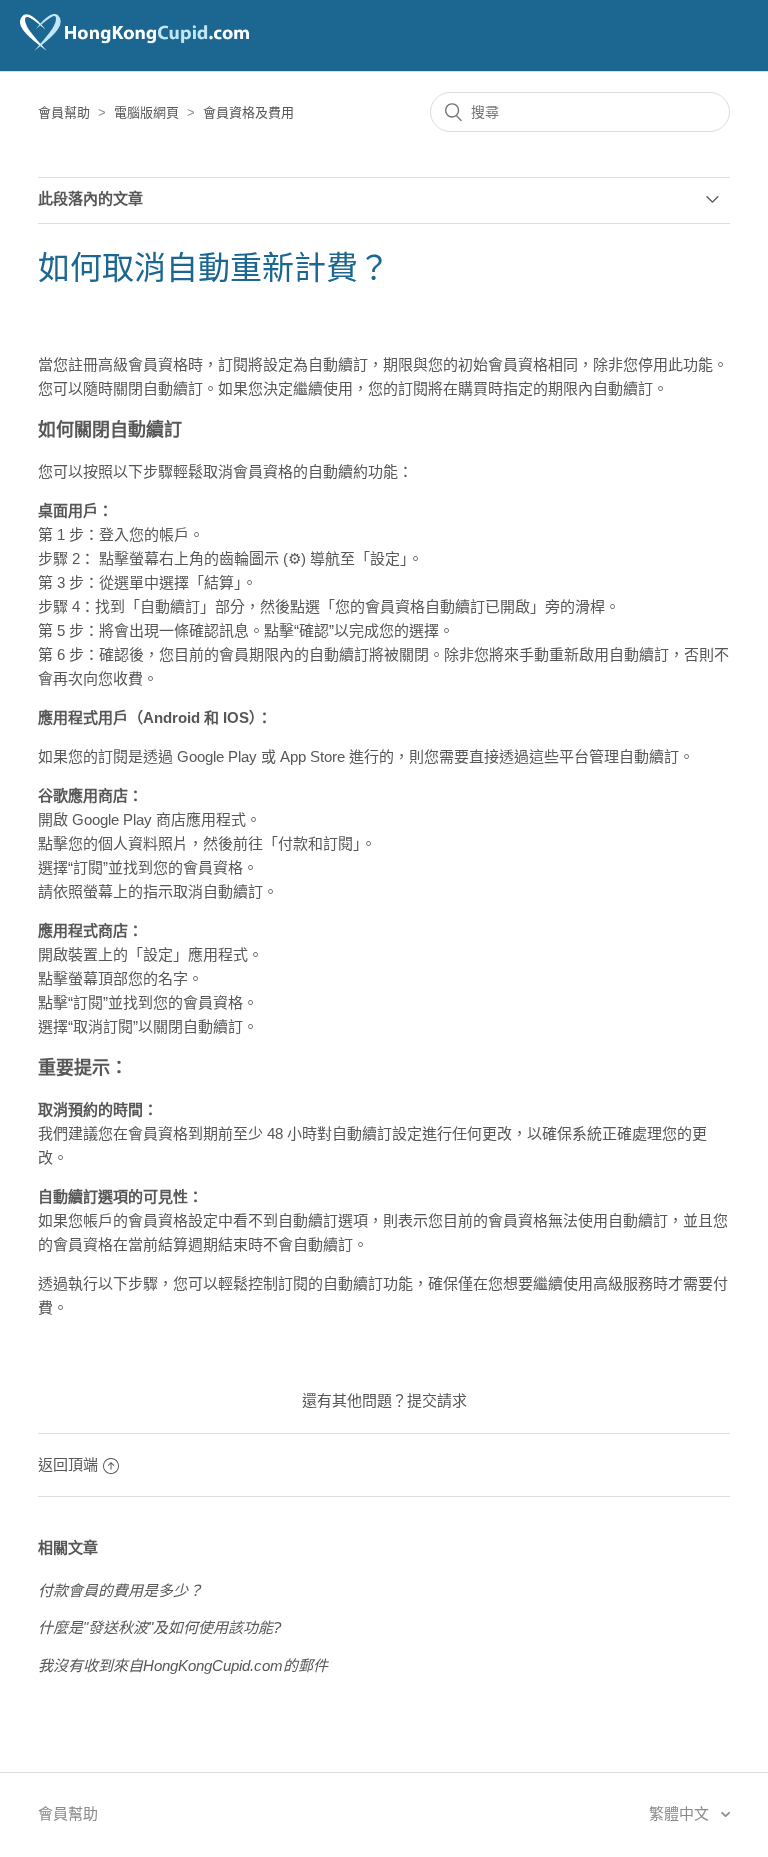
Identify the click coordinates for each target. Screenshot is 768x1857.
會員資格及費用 (248, 112)
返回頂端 (68, 1464)
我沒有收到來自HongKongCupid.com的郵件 (183, 1665)
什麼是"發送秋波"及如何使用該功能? (159, 1627)
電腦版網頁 (146, 112)
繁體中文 (681, 1813)
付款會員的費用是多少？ (120, 1590)
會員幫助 (64, 112)
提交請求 (437, 1400)
